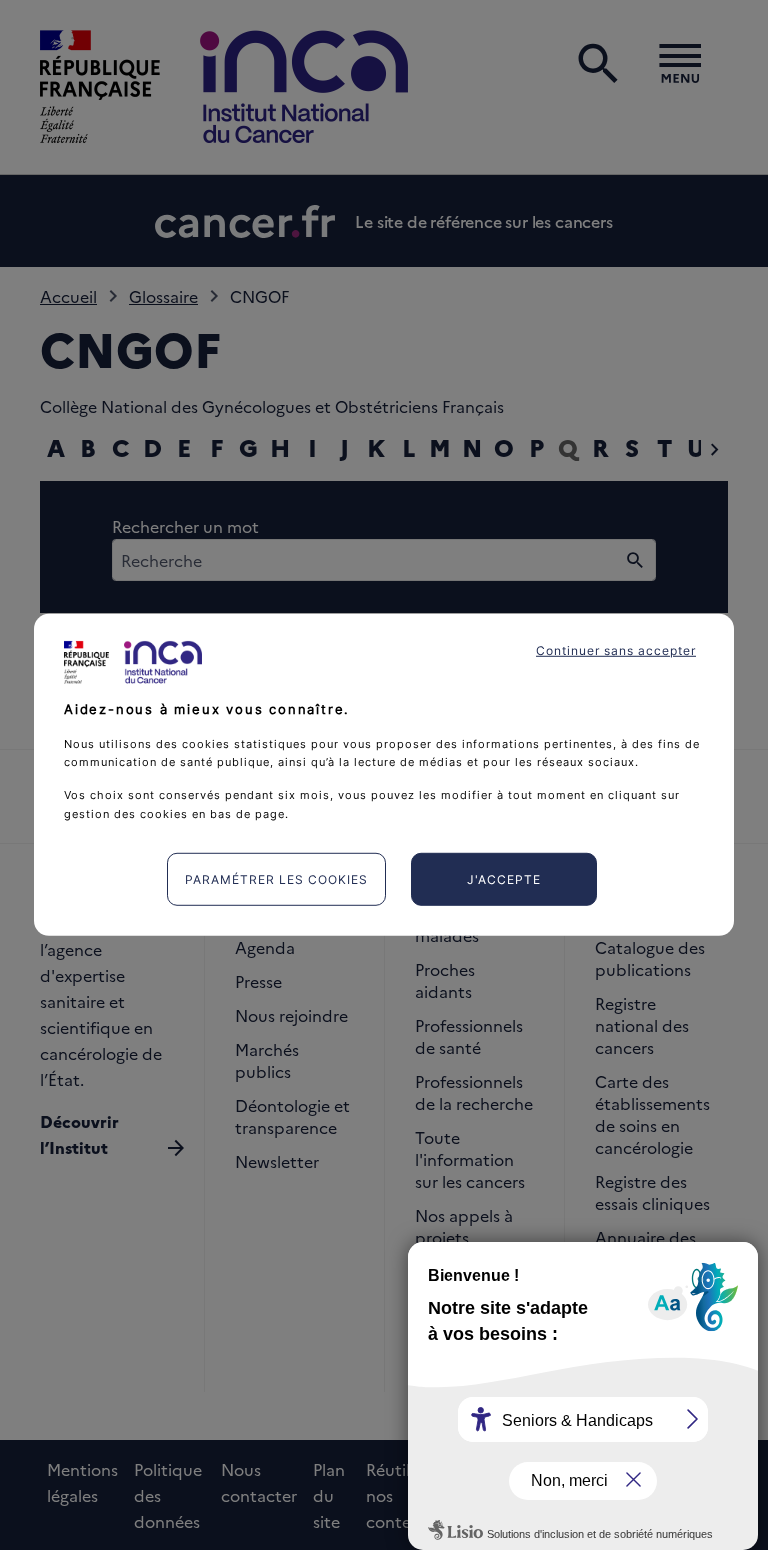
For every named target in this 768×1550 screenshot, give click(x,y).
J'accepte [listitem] (504, 879)
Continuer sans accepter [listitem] (616, 650)
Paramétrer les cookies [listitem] (276, 879)
